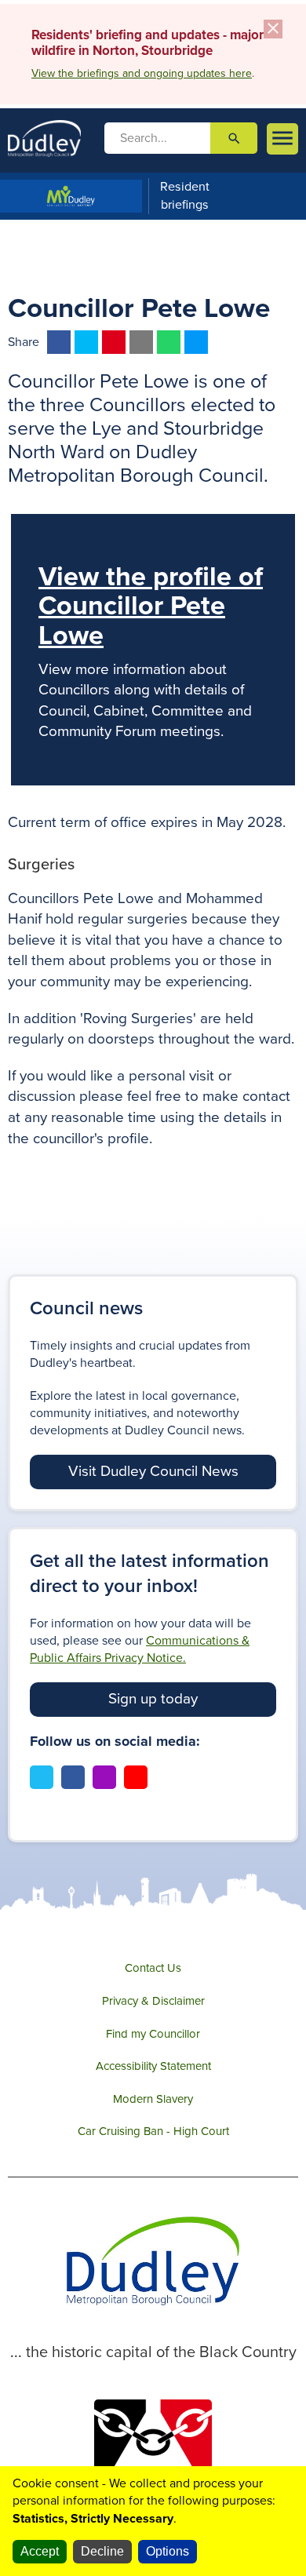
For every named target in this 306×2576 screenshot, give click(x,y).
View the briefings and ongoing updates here (142, 73)
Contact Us (153, 1968)
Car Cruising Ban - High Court (153, 2131)
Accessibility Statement (153, 2066)
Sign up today (153, 1699)
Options (168, 2551)
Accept (40, 2551)
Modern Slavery (153, 2099)
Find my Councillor (153, 2034)
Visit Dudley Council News (153, 1471)
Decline (102, 2551)
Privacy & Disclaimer (153, 2001)
